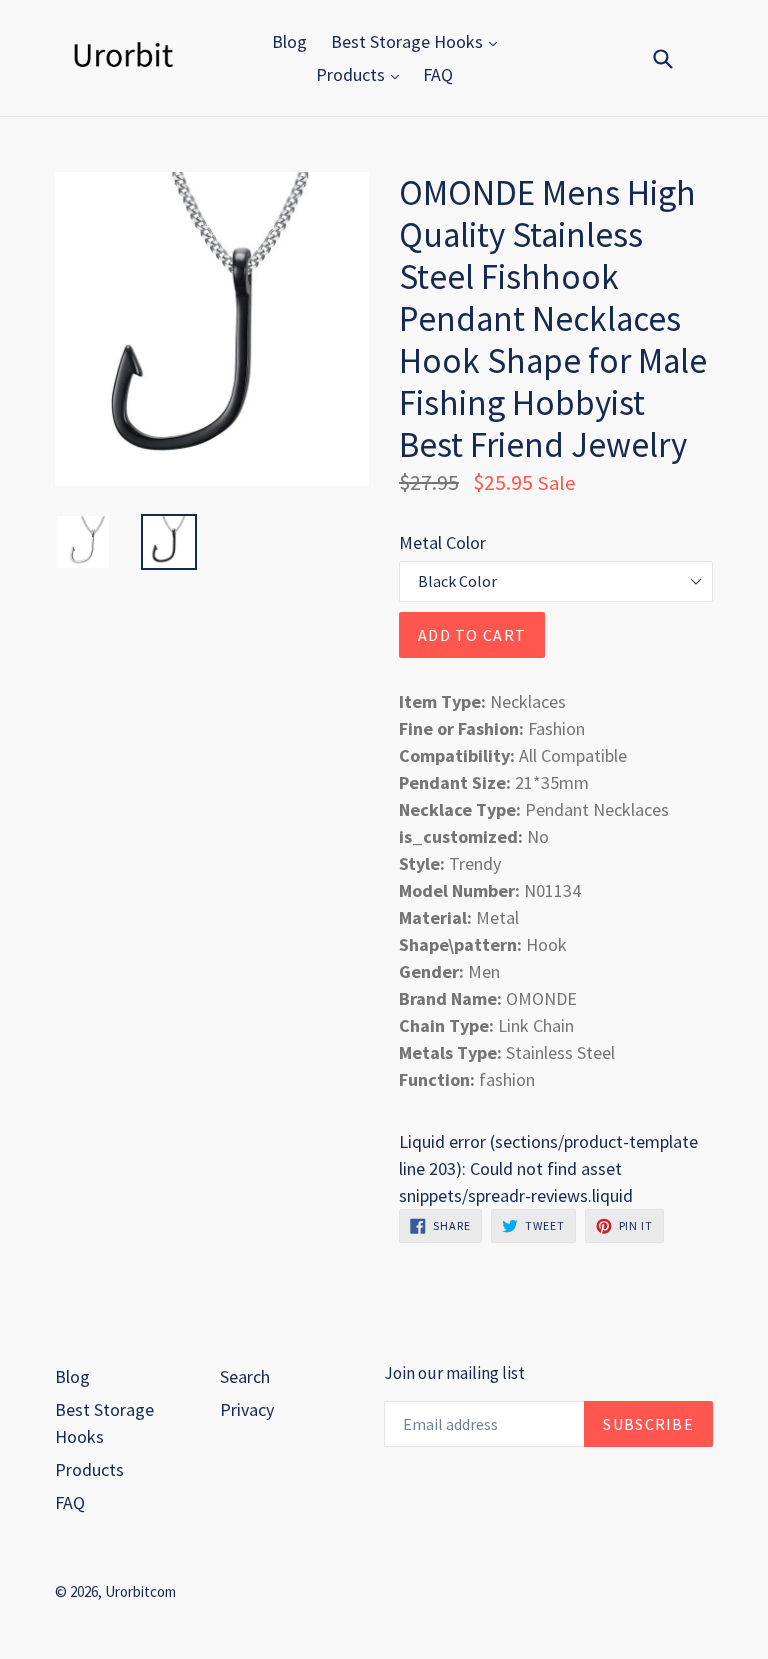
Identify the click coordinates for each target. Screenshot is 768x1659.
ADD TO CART (472, 635)
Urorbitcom (140, 1591)
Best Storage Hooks (409, 41)
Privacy (247, 1409)
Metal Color (442, 542)
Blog (289, 41)
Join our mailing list (454, 1373)
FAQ (438, 74)
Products (352, 74)
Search (245, 1376)
